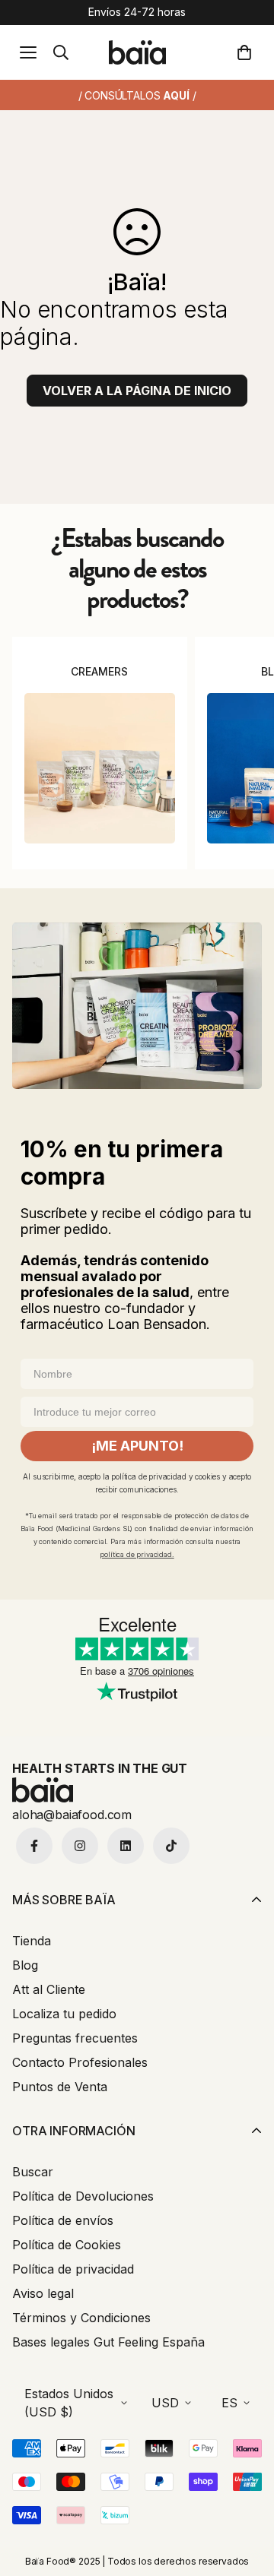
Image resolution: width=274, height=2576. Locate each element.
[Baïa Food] (137, 52)
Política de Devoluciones (83, 2196)
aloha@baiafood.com (72, 1815)
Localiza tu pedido (64, 2014)
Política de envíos (63, 2220)
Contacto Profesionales (80, 2062)
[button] (247, 52)
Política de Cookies (67, 2245)
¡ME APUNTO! (137, 1446)
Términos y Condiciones (81, 2318)
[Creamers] (100, 768)
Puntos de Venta (60, 2087)
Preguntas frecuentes (75, 2038)
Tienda (32, 1941)
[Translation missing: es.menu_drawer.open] (28, 52)
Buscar (33, 2172)
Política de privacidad (73, 2269)
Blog (25, 1965)
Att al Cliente (49, 1989)
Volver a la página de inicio (137, 391)
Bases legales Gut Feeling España (108, 2342)
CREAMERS (99, 671)
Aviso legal (43, 2293)
